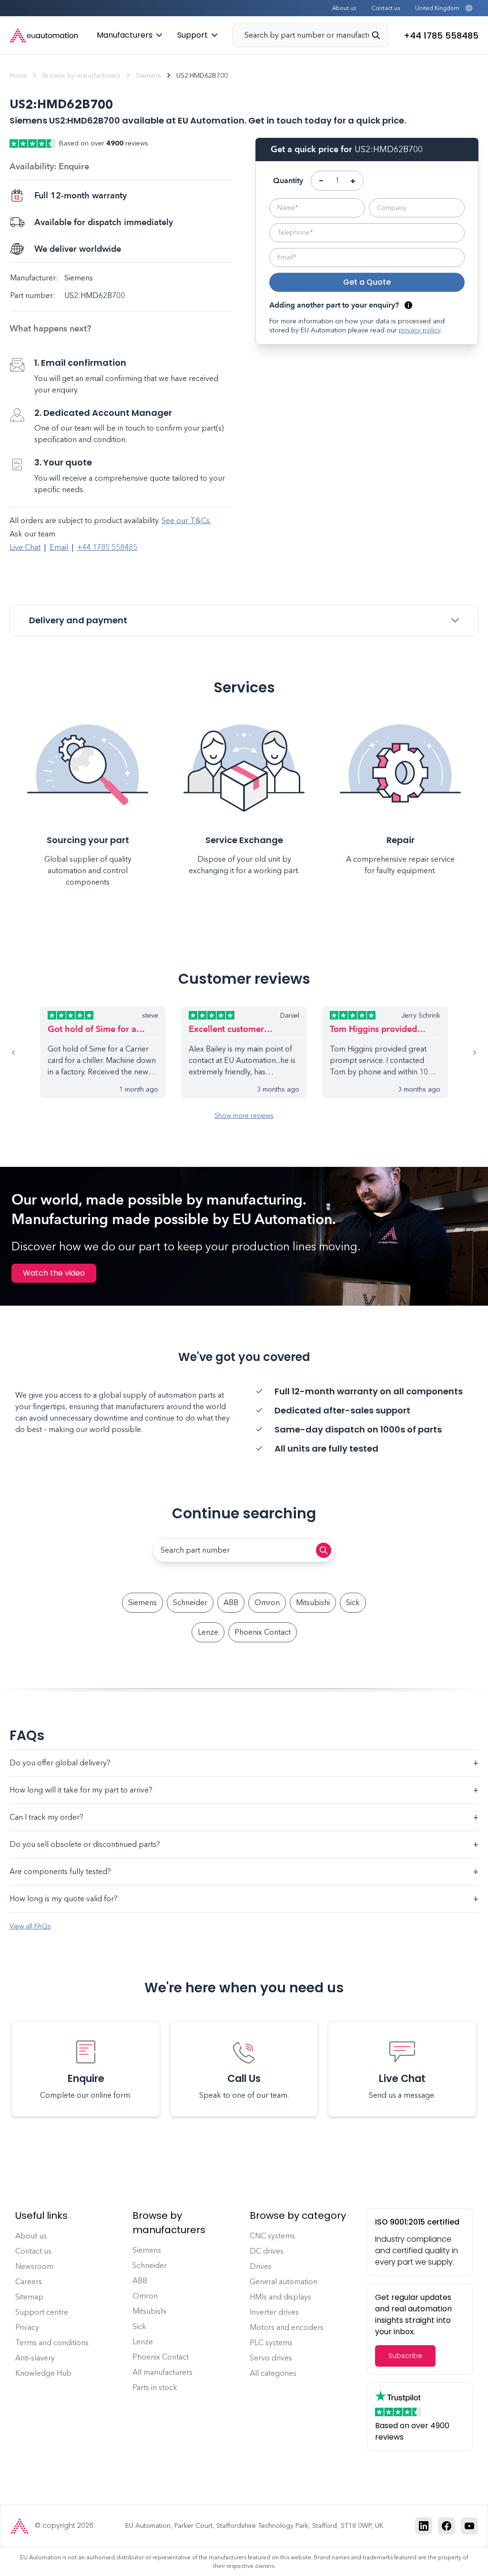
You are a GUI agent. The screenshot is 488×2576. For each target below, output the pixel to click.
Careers (29, 2282)
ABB (231, 1602)
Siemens (148, 76)
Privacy (27, 2327)
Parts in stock (155, 2387)
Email (59, 547)
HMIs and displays (280, 2297)
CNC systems (272, 2236)
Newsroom (34, 2266)
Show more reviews (244, 1116)
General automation (284, 2282)
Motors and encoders (287, 2327)
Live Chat (25, 547)
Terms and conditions (52, 2343)
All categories (273, 2373)
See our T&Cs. (186, 520)
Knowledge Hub (43, 2373)
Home (18, 76)
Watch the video (54, 1273)
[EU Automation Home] (44, 36)
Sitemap (29, 2297)
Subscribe (405, 2356)
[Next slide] (463, 1052)
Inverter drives (274, 2312)
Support (193, 35)
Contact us (386, 8)
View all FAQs (30, 1926)
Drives (261, 2266)
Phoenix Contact (263, 1632)
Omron (267, 1602)
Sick (353, 1602)
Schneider (190, 1602)
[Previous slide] (25, 1052)
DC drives (267, 2251)
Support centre (42, 2312)
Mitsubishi (313, 1602)
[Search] (380, 35)
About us (344, 8)
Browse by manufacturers (81, 76)
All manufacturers (163, 2372)
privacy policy (420, 330)
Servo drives (271, 2358)
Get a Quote (367, 282)
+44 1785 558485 (107, 547)
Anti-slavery (35, 2358)
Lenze (208, 1632)
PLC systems (271, 2343)
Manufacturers (125, 35)
